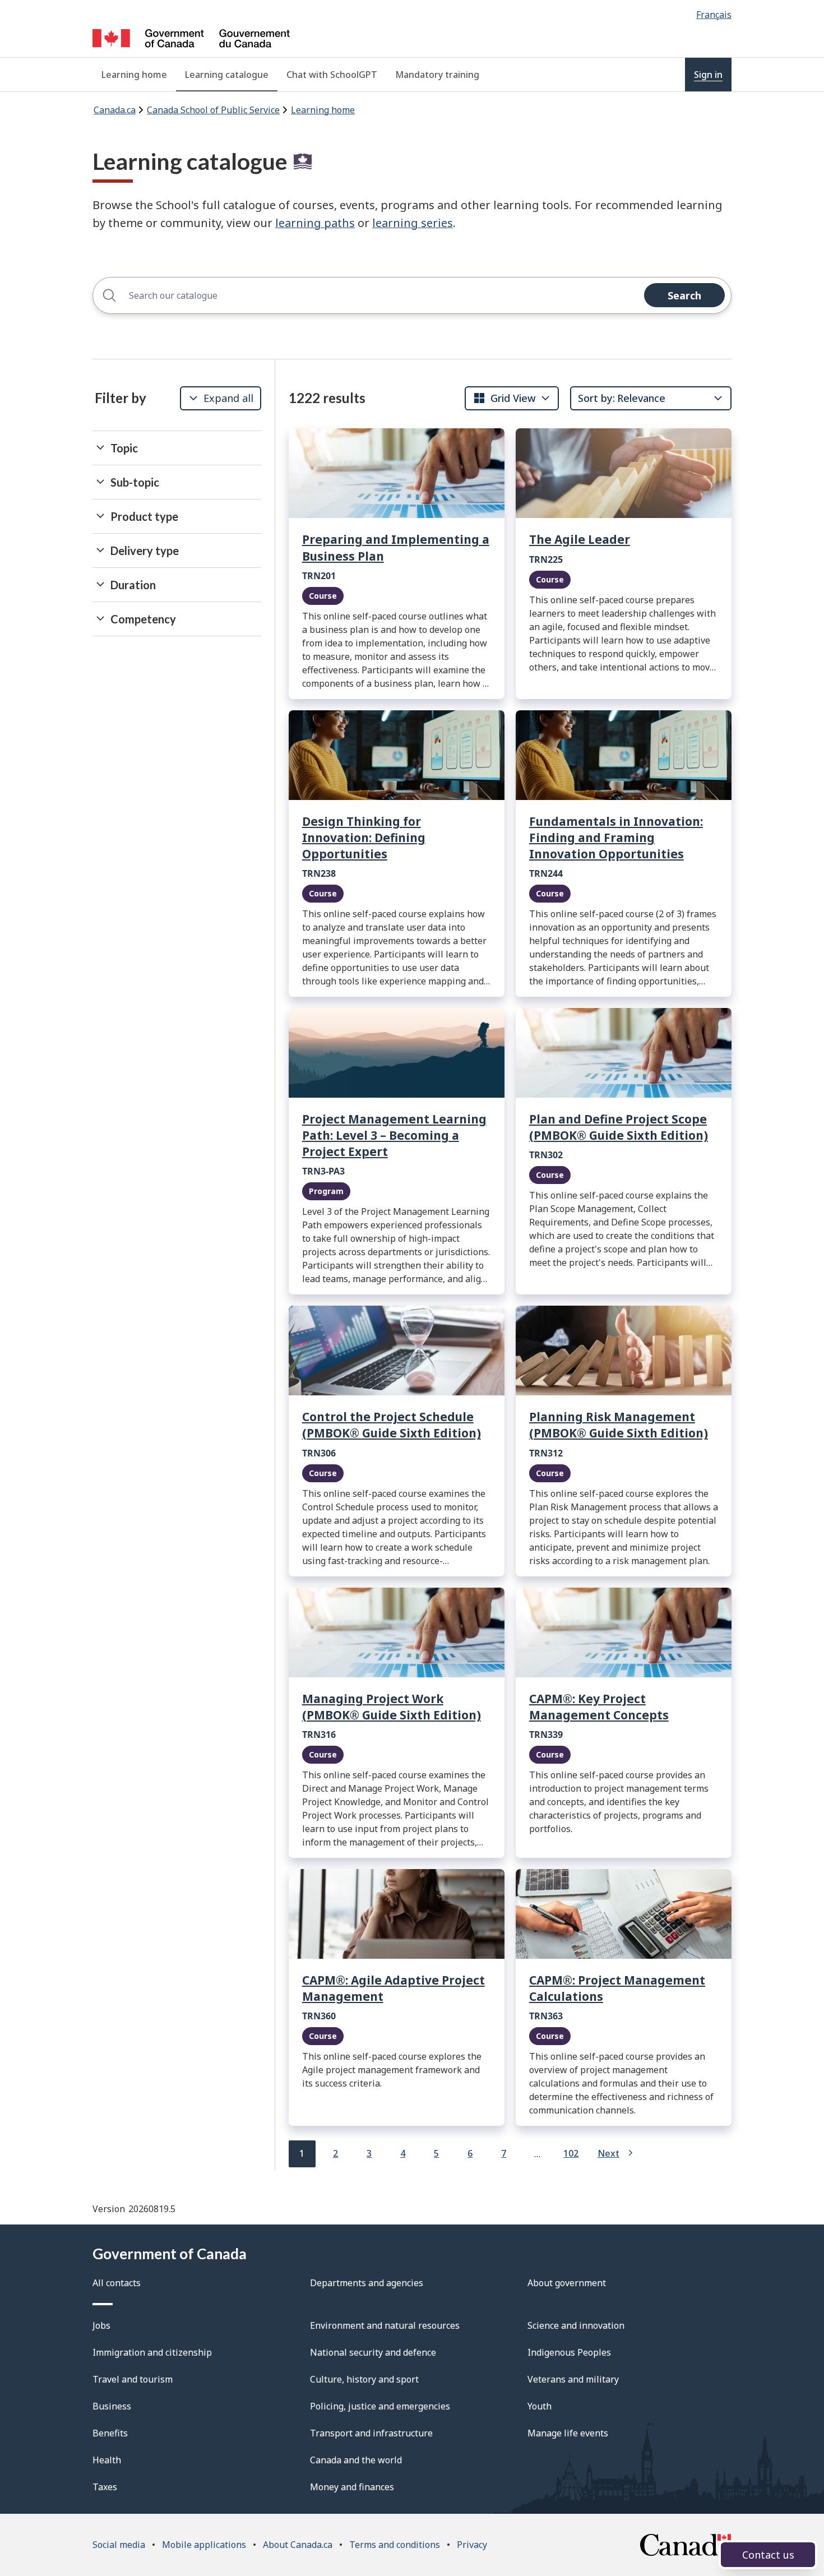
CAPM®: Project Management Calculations (617, 1988)
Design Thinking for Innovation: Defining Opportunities (364, 838)
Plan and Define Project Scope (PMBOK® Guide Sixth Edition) (619, 1127)
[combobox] (504, 398)
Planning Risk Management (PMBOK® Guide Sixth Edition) (619, 1425)
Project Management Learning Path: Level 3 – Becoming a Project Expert (394, 1135)
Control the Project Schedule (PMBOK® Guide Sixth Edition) (392, 1425)
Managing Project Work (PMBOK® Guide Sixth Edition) (392, 1707)
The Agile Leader (580, 539)
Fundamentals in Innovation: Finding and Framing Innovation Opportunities (616, 838)
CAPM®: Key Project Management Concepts (599, 1707)
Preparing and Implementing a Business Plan (396, 547)
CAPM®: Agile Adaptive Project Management (394, 1988)
